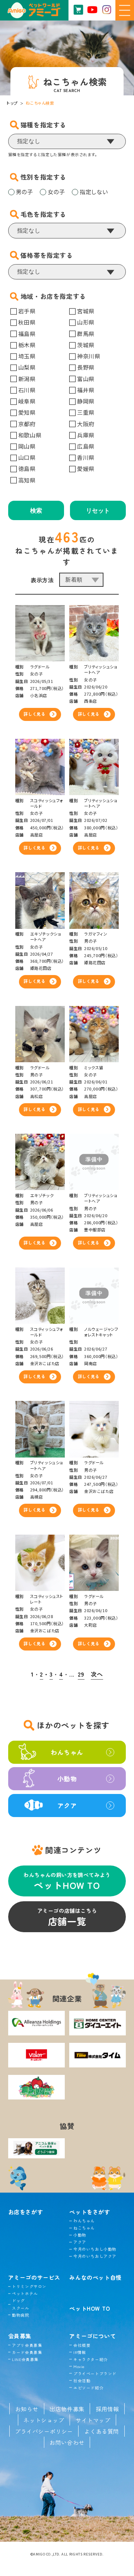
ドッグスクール (20, 2304)
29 (81, 1674)
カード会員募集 (27, 2352)
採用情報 (107, 2409)
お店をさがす (26, 2212)
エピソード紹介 (88, 2388)
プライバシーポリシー (44, 2431)
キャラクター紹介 (90, 2359)
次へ (97, 1674)
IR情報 (80, 2352)
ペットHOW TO (90, 2308)
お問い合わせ (67, 2442)
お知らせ (27, 2409)
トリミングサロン (29, 2286)
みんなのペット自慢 (95, 2277)
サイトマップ (93, 2420)
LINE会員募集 (25, 2359)
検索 (36, 511)
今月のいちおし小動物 (95, 2249)
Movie (79, 2366)
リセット (98, 511)
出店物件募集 (67, 2409)
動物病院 (20, 2315)
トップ (12, 103)
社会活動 (82, 2381)
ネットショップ (44, 2420)
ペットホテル (25, 2293)
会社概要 (82, 2345)
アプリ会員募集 (27, 2345)
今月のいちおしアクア (95, 2256)
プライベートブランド (95, 2374)
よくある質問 (102, 2431)
